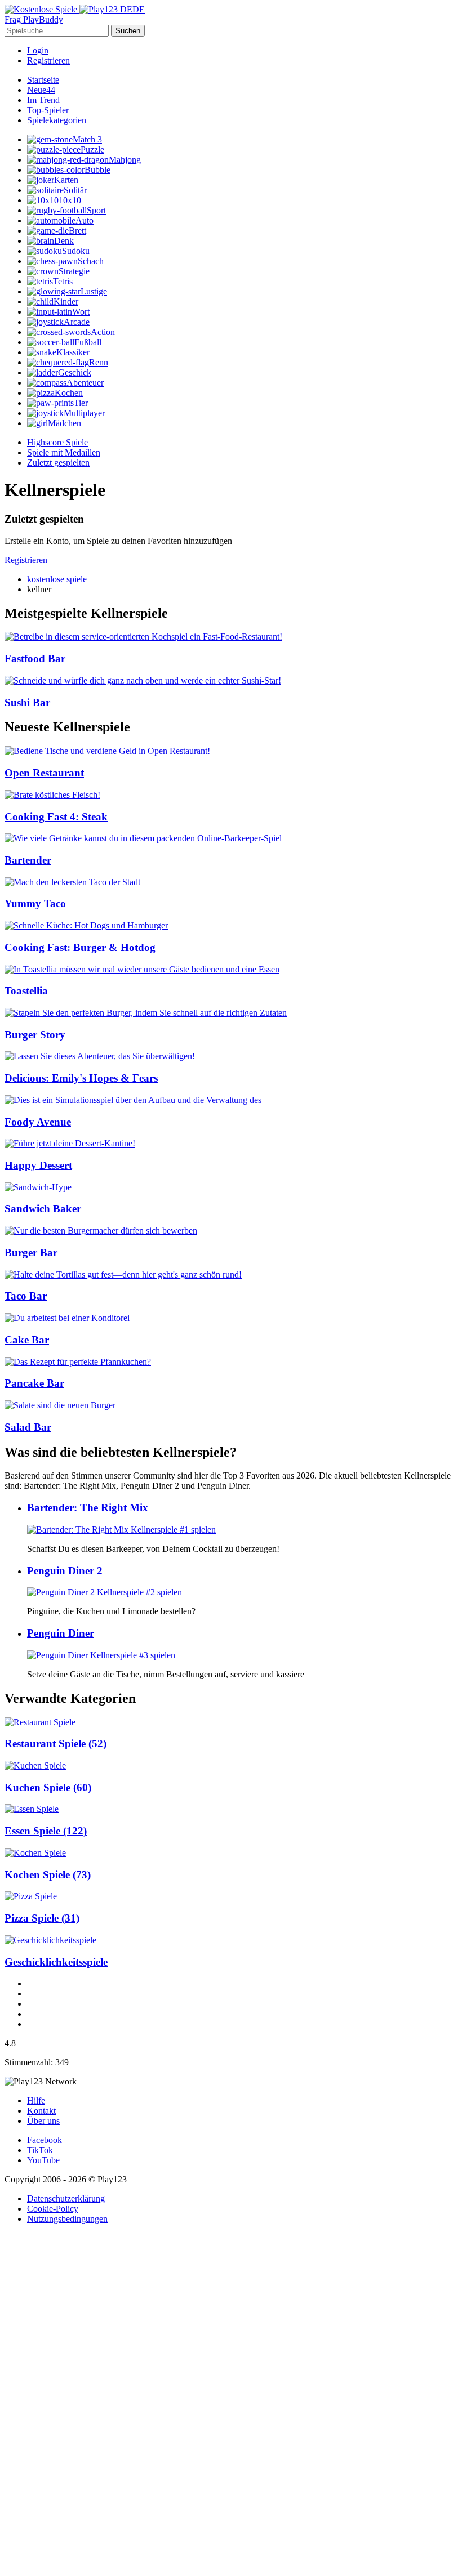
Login (38, 50)
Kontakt (41, 2111)
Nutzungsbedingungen (67, 2219)
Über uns (43, 2121)
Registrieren (48, 61)
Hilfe (36, 2100)
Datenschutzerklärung (66, 2198)
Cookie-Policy (53, 2209)
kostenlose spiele (57, 579)
